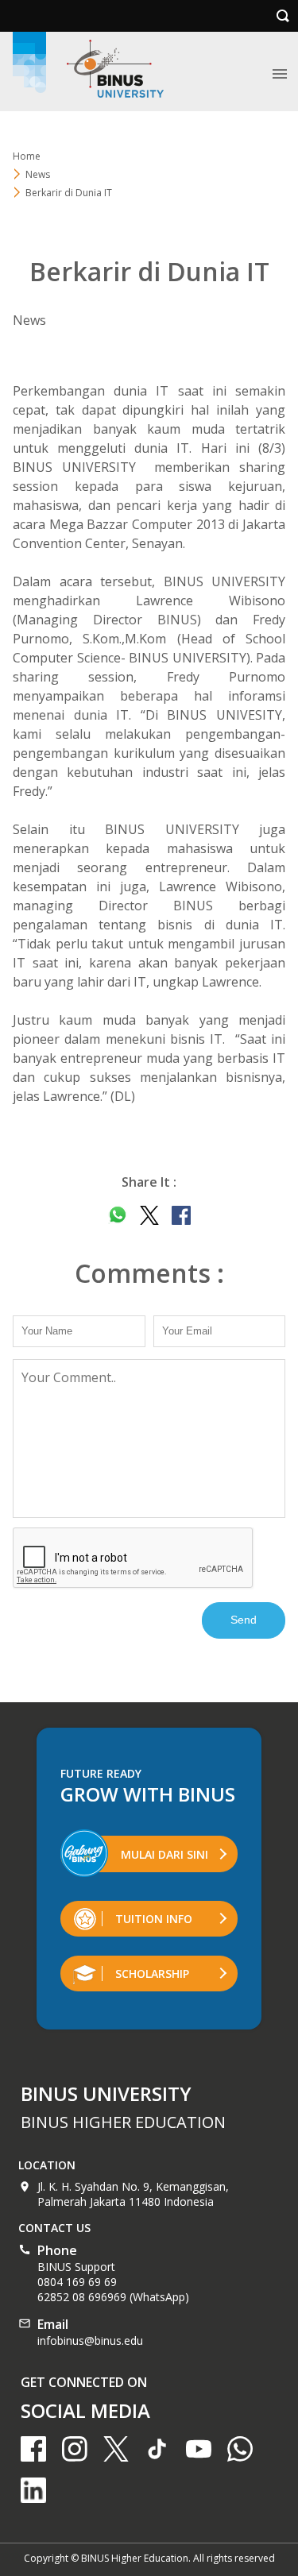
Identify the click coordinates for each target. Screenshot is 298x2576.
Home (27, 156)
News (38, 174)
